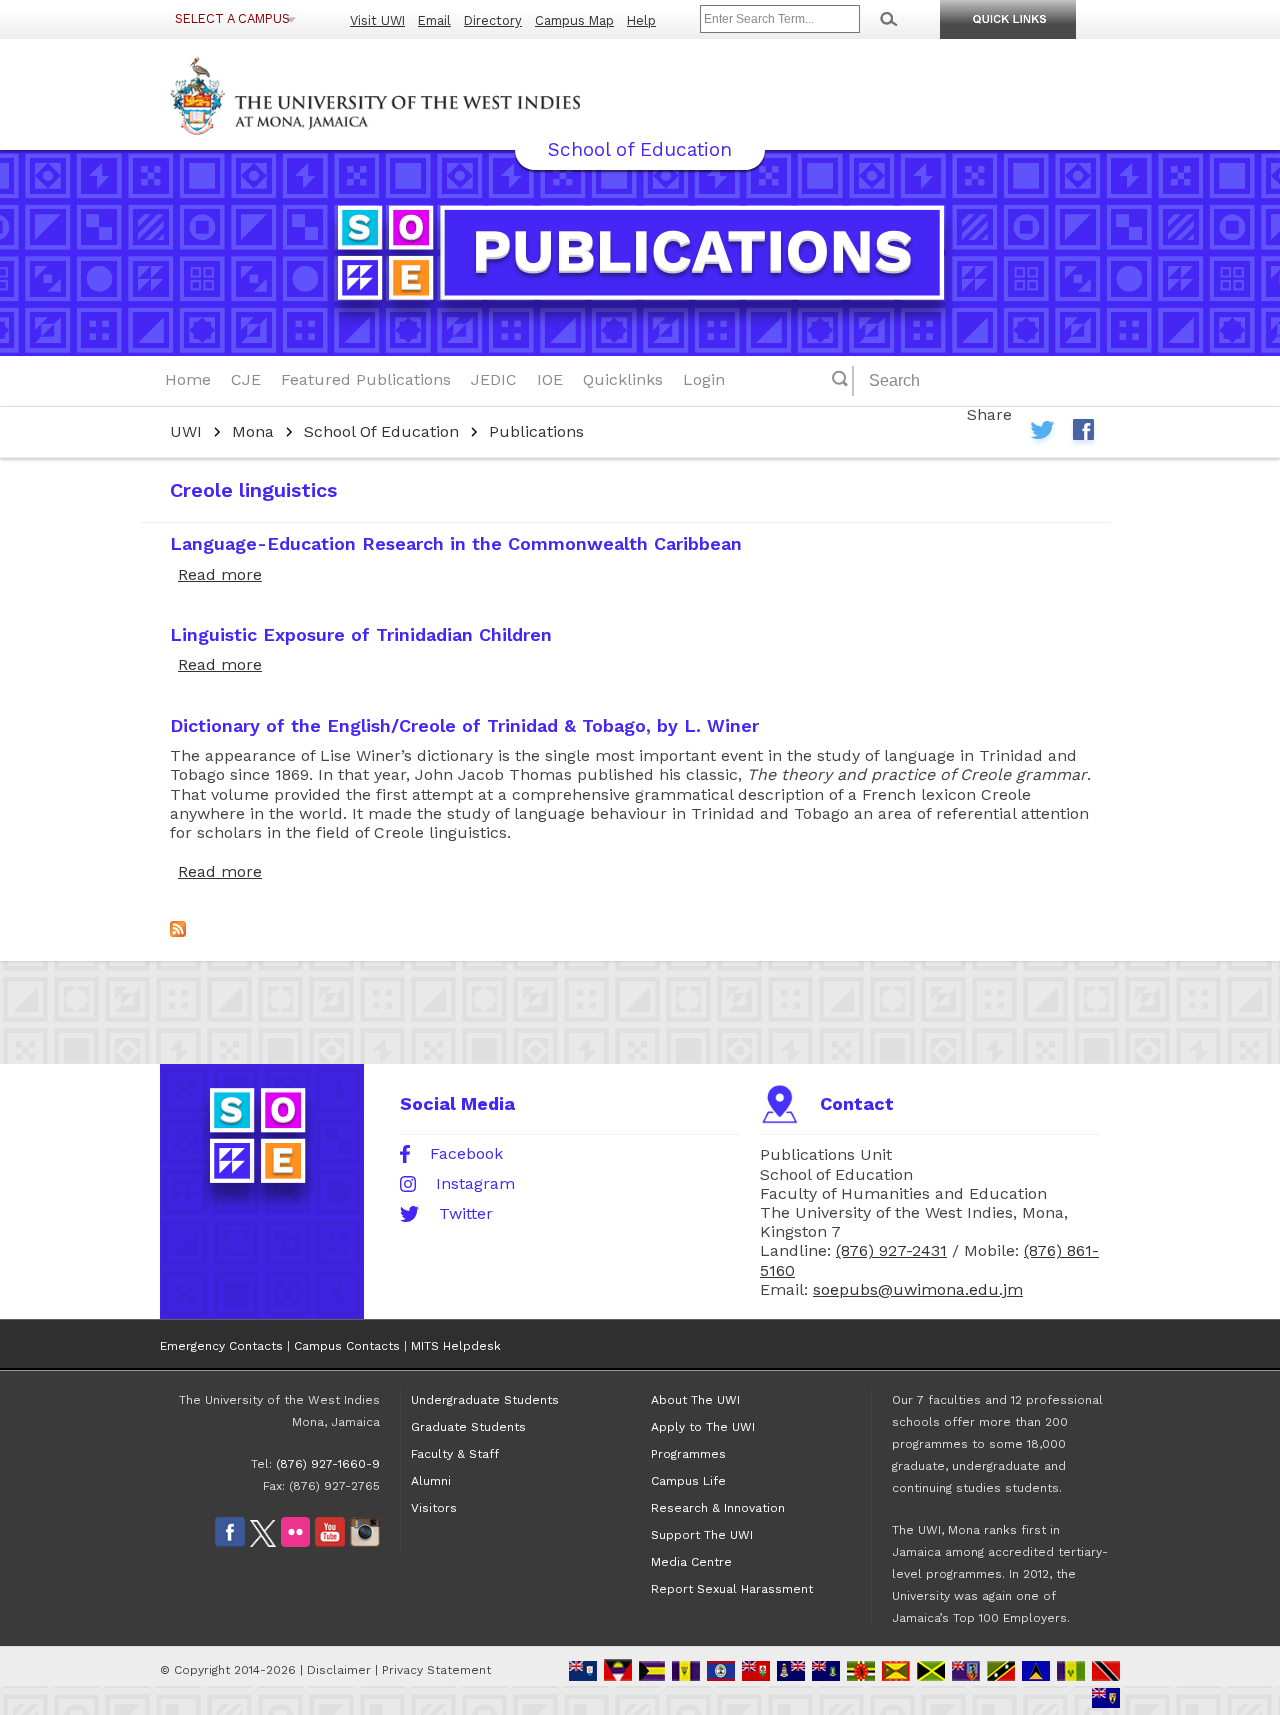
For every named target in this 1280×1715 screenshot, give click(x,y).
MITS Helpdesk (456, 1346)
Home (188, 379)
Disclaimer (339, 1670)
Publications (536, 431)
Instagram (475, 1184)
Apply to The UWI (703, 1427)
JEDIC (494, 379)
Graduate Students (468, 1427)
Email (434, 20)
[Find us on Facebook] (230, 1543)
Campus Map (574, 20)
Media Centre (691, 1562)
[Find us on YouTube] (330, 1543)
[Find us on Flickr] (295, 1543)
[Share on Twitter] (1042, 434)
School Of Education (381, 431)
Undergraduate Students (485, 1400)
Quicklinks (623, 379)
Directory (493, 20)
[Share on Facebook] (1083, 434)
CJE (246, 379)
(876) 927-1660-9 (328, 1464)
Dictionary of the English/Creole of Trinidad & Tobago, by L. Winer (464, 725)
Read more (220, 574)
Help (641, 20)
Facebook (466, 1154)
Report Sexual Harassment (732, 1589)
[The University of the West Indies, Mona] (430, 94)
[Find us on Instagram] (365, 1543)
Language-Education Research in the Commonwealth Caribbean (456, 543)
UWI (186, 431)
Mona (253, 431)
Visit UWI (377, 20)
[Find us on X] (263, 1543)
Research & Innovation (718, 1508)
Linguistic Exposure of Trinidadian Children (361, 634)
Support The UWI (702, 1535)
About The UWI (695, 1400)
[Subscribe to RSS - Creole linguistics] (178, 931)
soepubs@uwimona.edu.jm (918, 1289)
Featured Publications (366, 379)
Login (704, 379)
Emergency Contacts (221, 1346)
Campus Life (688, 1481)
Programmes (688, 1454)
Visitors (434, 1508)
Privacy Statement (436, 1670)
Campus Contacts (347, 1346)
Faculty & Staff (455, 1454)
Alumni (431, 1481)
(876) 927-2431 (891, 1250)
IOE (550, 379)
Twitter (466, 1214)
